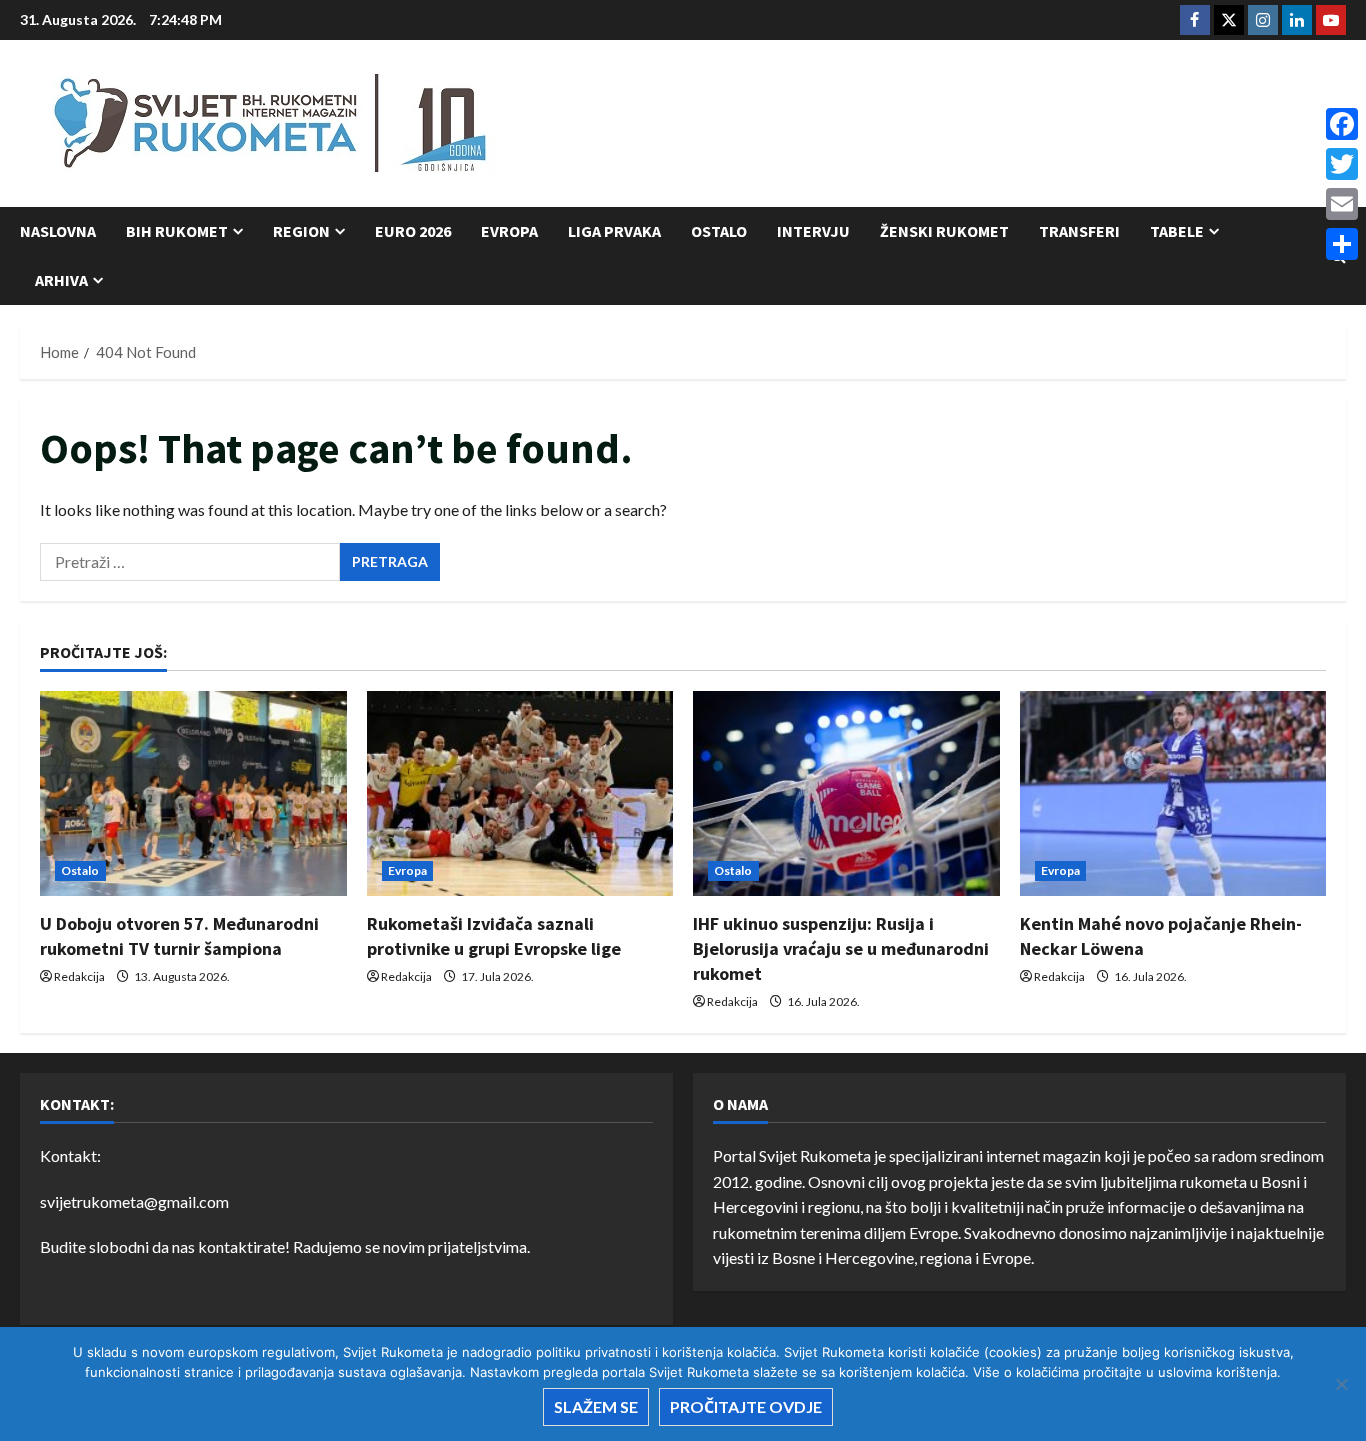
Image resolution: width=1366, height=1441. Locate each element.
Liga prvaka (614, 231)
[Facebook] (1342, 124)
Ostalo (719, 231)
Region (301, 231)
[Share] (1342, 244)
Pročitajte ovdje (746, 1406)
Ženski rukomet (944, 231)
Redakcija (79, 976)
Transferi (1079, 231)
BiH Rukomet (177, 231)
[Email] (1342, 204)
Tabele (1177, 231)
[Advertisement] (982, 125)
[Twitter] (1342, 164)
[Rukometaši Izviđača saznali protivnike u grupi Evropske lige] (520, 793)
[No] (1341, 1384)
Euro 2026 (413, 231)
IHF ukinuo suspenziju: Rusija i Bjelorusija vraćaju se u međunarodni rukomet (841, 948)
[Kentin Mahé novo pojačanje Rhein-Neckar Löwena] (1173, 793)
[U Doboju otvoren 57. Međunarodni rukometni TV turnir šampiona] (193, 793)
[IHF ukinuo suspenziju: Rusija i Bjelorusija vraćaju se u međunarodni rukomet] (846, 793)
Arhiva (61, 280)
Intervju (813, 231)
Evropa (509, 231)
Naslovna (58, 231)
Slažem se (596, 1406)
